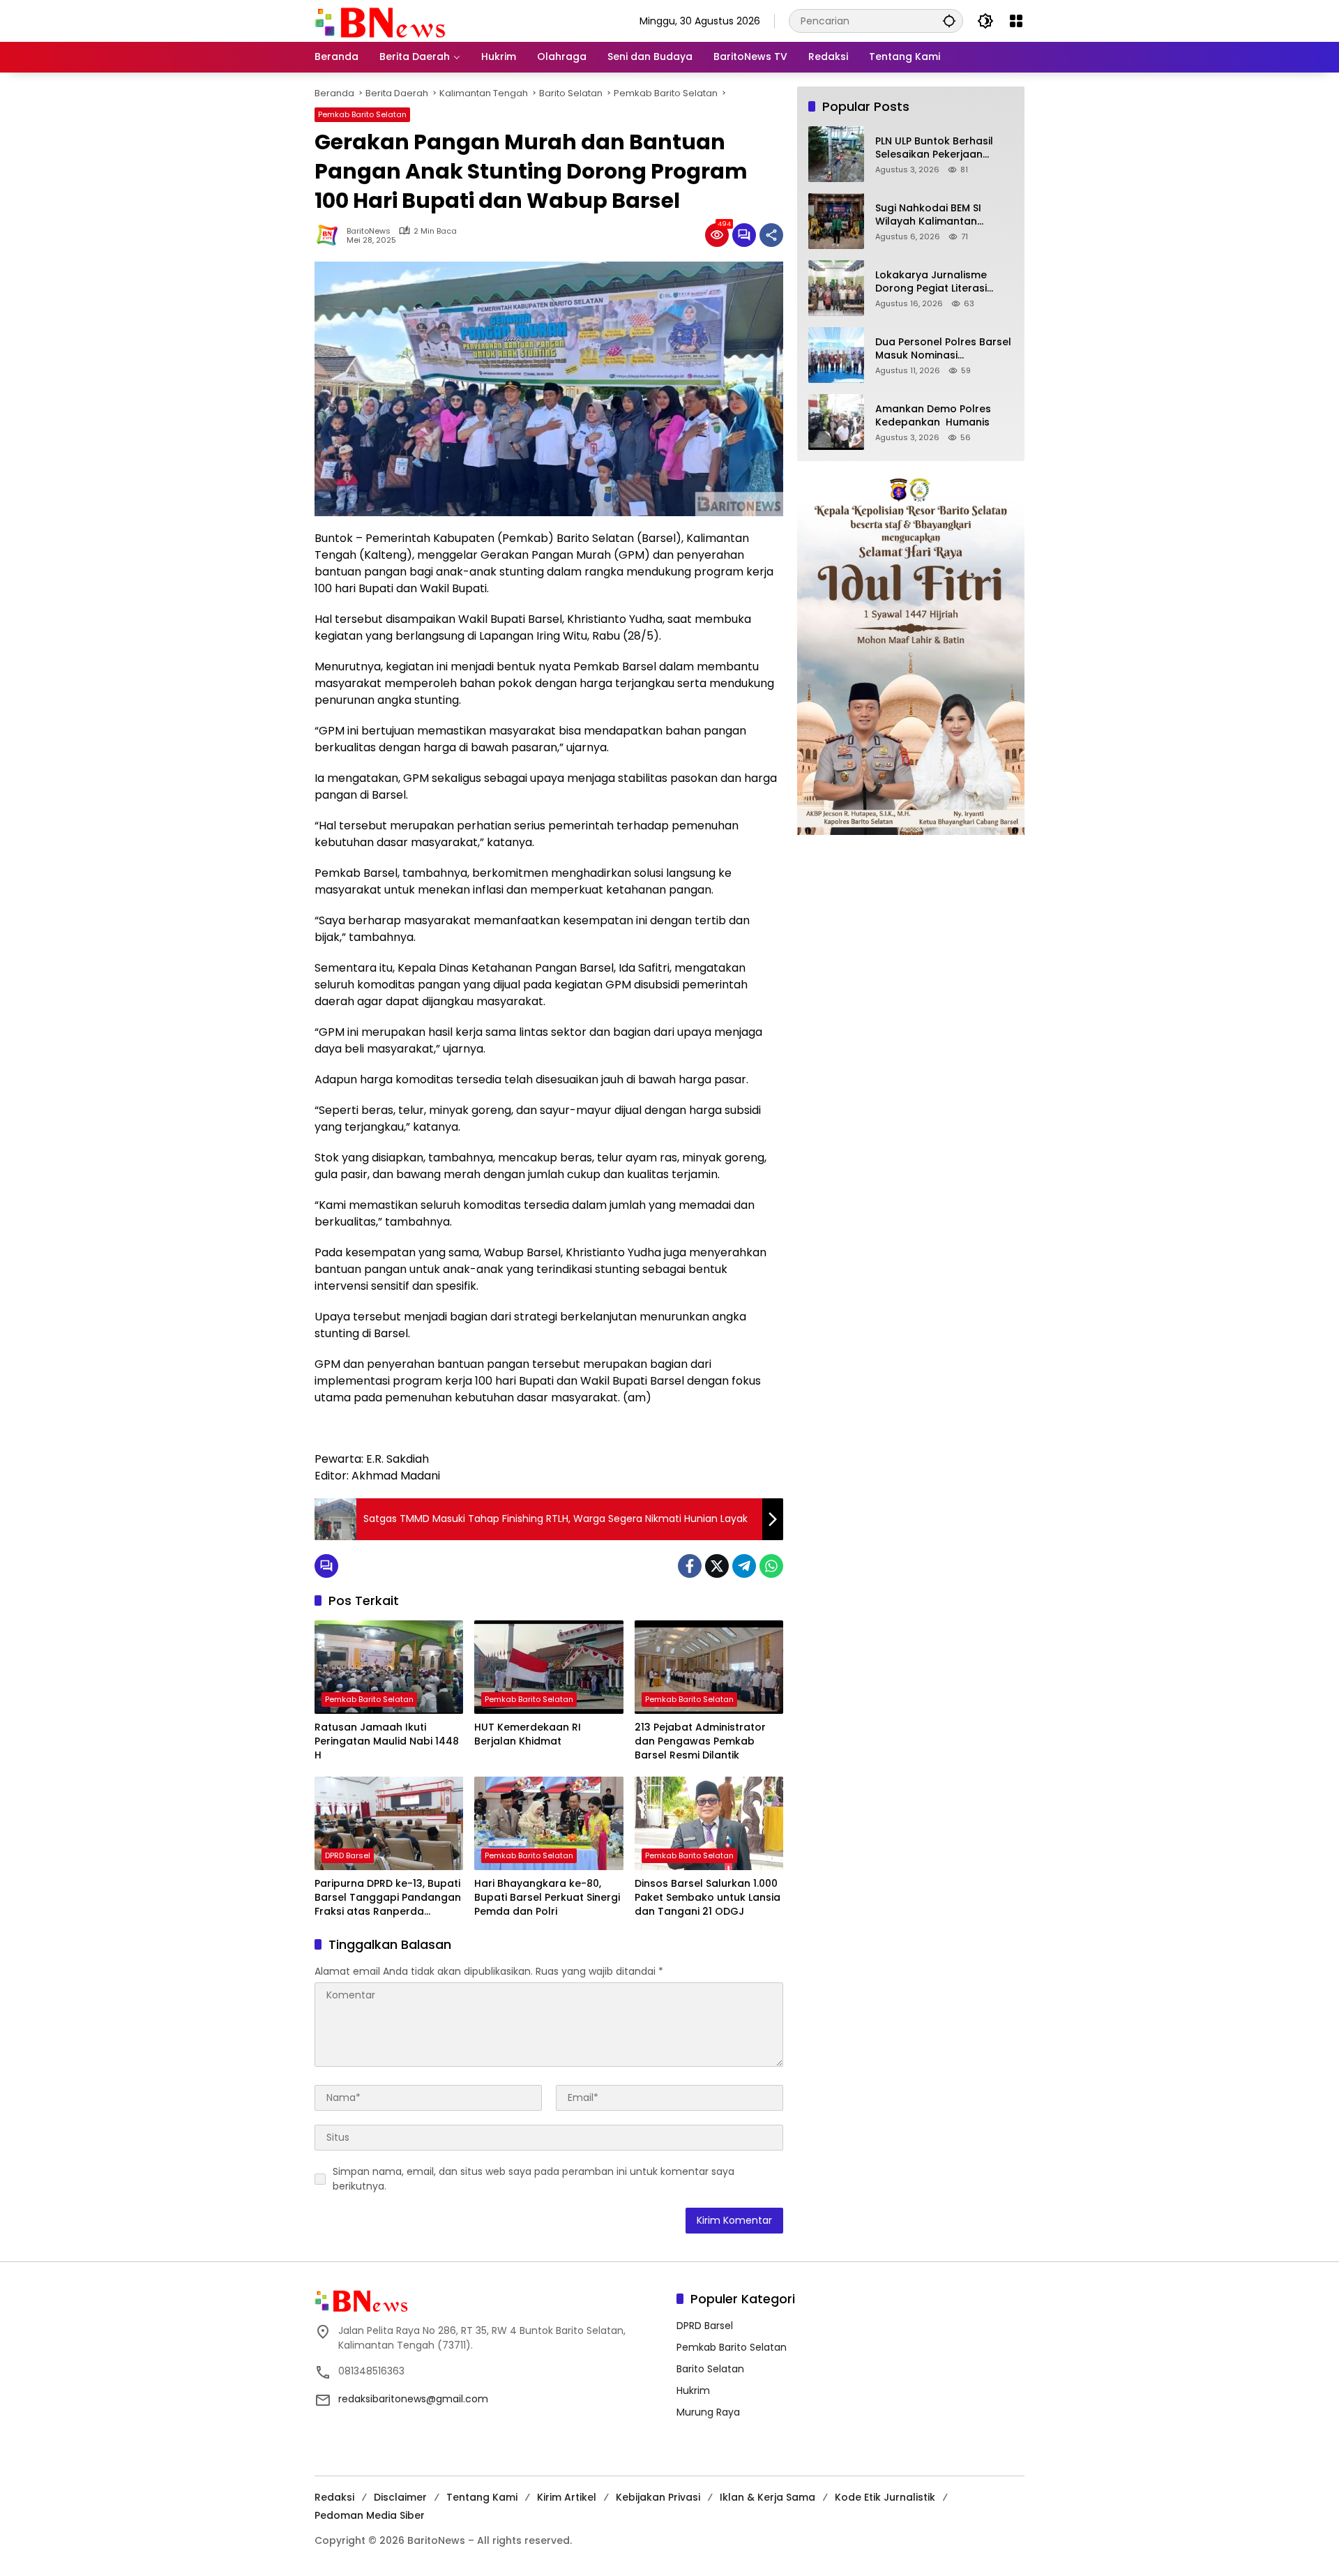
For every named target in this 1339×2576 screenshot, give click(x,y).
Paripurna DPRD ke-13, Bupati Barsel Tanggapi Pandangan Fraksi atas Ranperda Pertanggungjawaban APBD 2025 (388, 1898)
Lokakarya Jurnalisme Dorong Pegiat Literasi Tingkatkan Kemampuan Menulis (938, 282)
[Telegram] (744, 1566)
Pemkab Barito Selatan (362, 114)
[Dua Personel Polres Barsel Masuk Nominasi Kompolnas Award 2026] (836, 355)
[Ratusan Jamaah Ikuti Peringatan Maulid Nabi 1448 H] (389, 1667)
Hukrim (693, 2390)
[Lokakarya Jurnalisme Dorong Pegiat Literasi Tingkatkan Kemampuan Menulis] (836, 288)
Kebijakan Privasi (658, 2497)
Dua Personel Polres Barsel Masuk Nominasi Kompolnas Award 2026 (943, 349)
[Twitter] (717, 1566)
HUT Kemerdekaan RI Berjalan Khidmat (528, 1734)
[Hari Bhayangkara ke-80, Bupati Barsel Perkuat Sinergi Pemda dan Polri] (549, 1823)
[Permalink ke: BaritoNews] (331, 235)
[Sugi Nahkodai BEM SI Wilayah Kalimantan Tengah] (836, 221)
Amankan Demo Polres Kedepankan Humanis (933, 416)
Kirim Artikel (567, 2497)
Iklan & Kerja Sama (767, 2497)
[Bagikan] (771, 235)
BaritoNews (369, 231)
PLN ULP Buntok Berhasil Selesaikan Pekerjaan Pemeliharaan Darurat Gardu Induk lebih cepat (937, 148)
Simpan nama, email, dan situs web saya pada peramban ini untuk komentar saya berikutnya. (534, 2179)
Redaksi (334, 2497)
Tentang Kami (482, 2497)
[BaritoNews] (380, 23)
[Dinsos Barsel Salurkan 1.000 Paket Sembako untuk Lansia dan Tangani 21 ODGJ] (709, 1823)
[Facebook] (690, 1566)
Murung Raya (708, 2412)
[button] (949, 21)
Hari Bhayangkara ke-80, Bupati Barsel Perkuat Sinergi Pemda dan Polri (547, 1897)
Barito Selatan (710, 2369)
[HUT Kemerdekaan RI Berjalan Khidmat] (549, 1667)
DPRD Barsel (348, 1855)
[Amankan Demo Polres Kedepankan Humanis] (836, 422)
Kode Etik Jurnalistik (885, 2497)
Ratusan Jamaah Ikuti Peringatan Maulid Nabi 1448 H (387, 1741)
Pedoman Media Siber (370, 2515)
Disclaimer (400, 2497)
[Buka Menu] (1016, 21)
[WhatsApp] (771, 1566)
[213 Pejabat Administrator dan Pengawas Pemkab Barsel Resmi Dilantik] (709, 1667)
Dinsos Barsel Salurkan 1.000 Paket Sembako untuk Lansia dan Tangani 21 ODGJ (708, 1897)
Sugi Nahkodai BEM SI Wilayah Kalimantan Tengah (928, 215)
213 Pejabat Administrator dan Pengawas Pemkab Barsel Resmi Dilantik (700, 1741)
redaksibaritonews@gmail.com (413, 2399)
